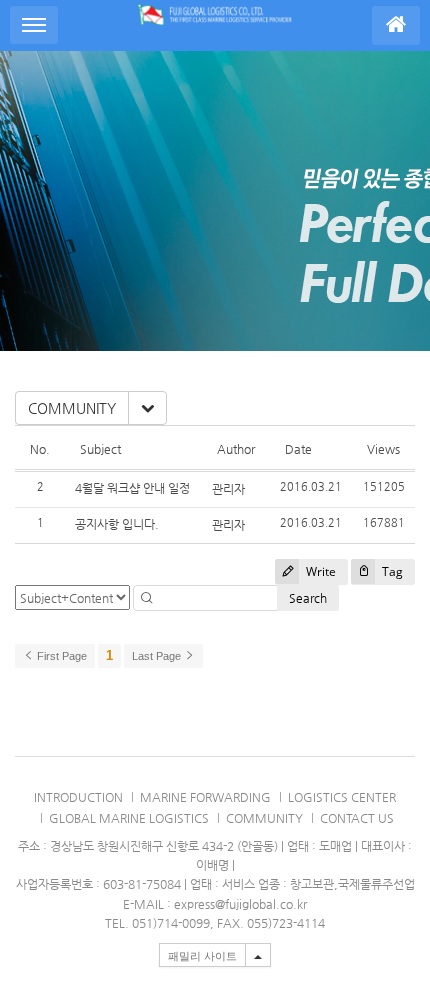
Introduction (78, 797)
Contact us (357, 818)
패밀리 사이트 (202, 956)
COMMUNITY (72, 408)
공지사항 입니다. (117, 524)
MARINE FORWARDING (205, 797)
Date (298, 449)
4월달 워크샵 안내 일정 (132, 488)
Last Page (158, 656)
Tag (391, 571)
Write (319, 571)
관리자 (228, 489)
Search (308, 598)
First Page (60, 656)
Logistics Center (342, 797)
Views (383, 449)
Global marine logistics (129, 818)
